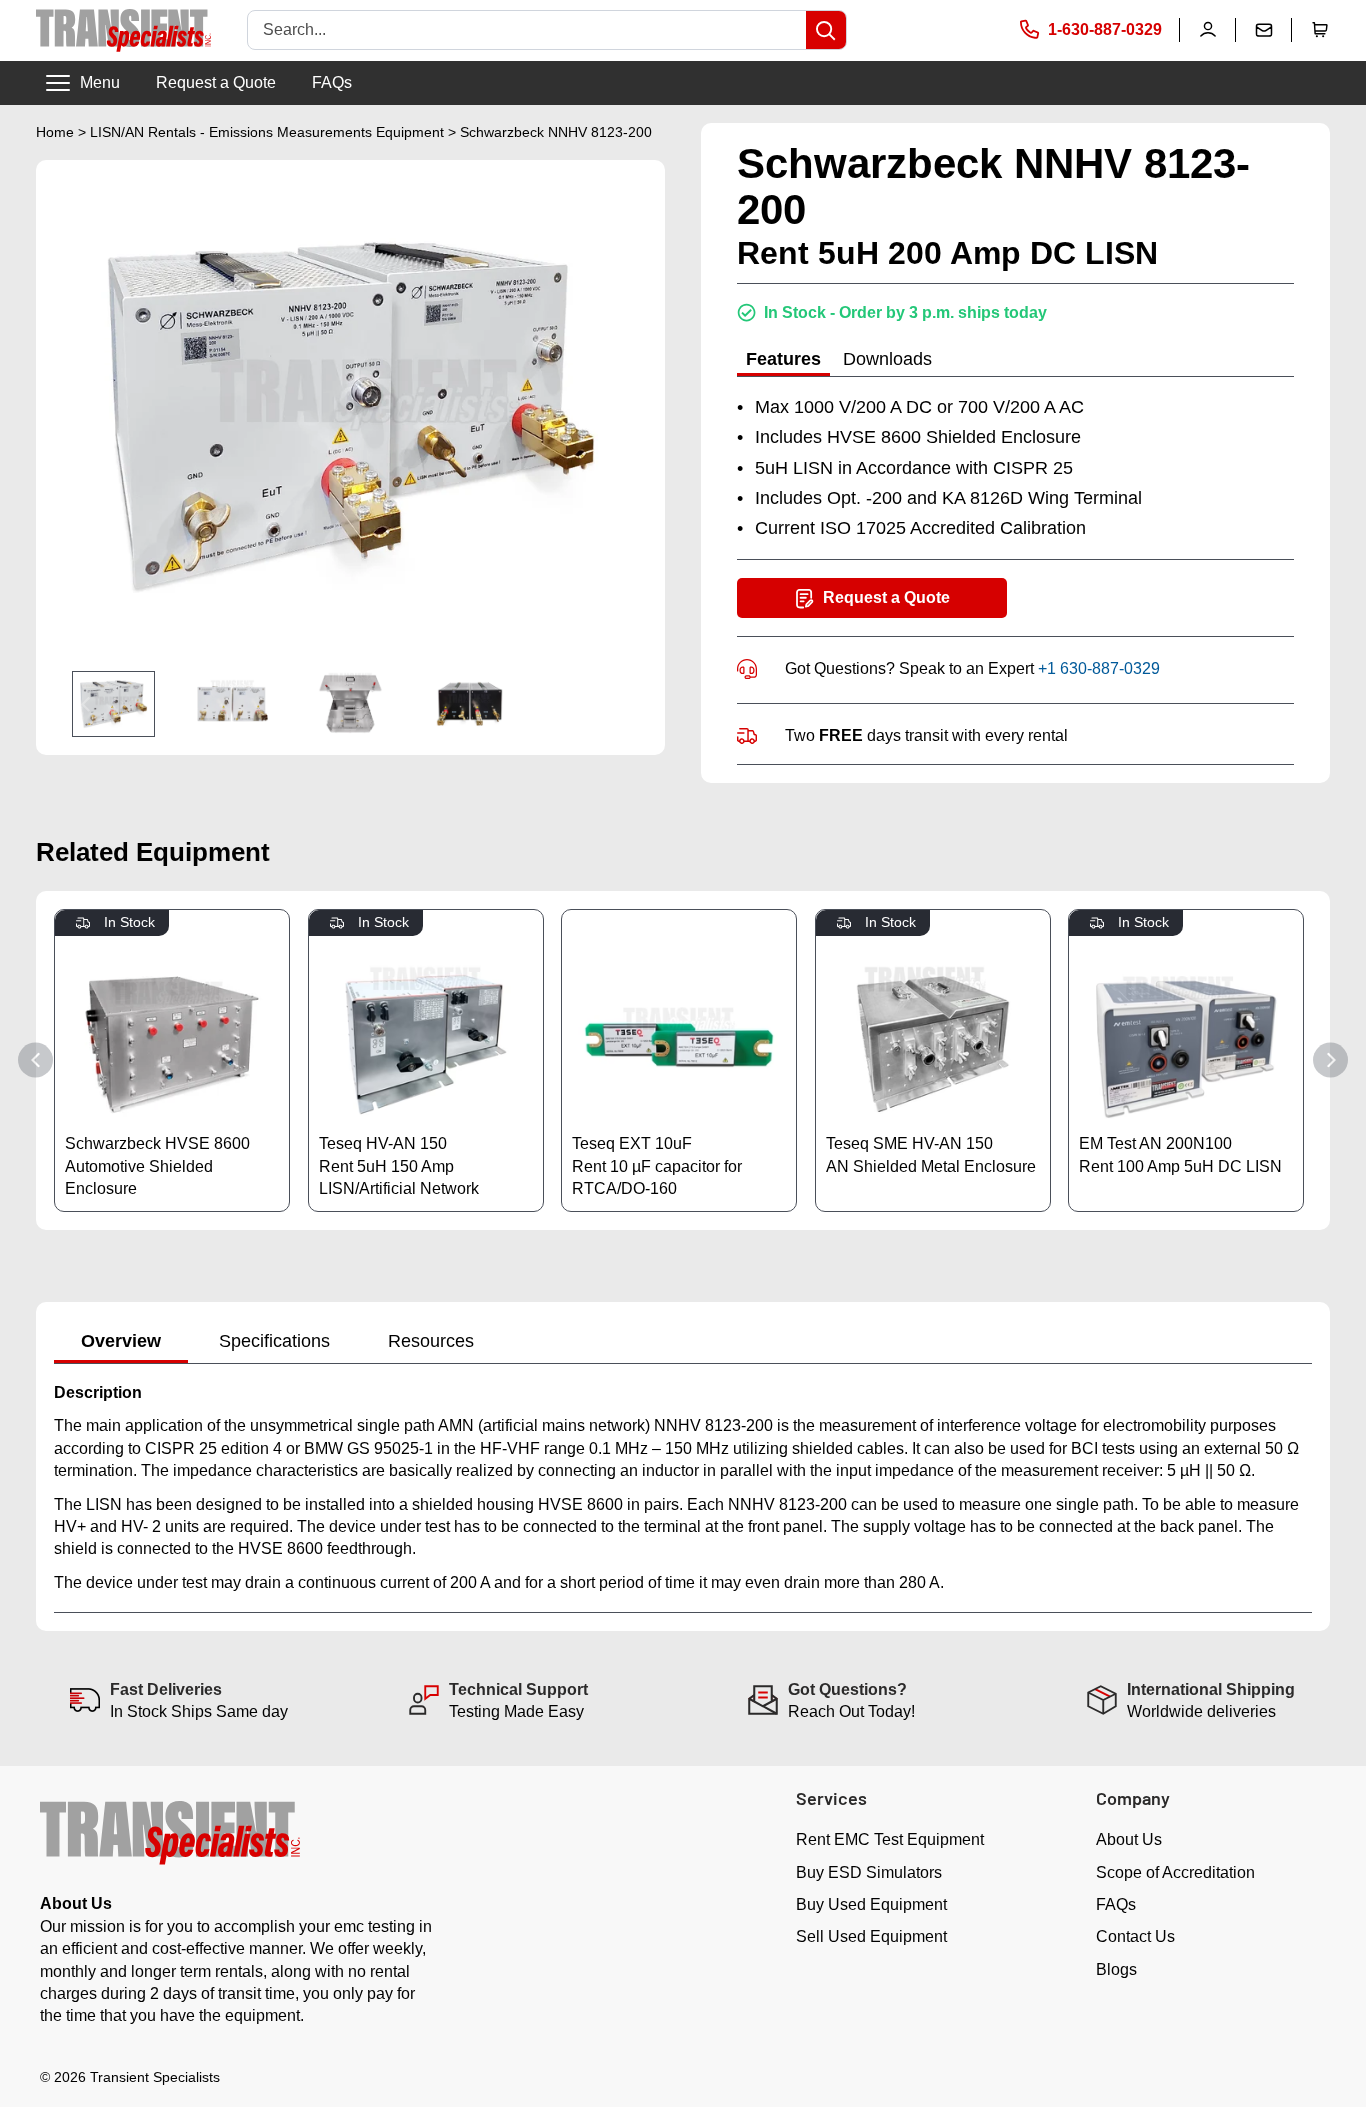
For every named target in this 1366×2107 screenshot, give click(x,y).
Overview (121, 1341)
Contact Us (1135, 1936)
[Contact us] (1264, 30)
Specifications (274, 1341)
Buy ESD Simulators (869, 1872)
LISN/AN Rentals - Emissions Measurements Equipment (267, 132)
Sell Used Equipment (871, 1936)
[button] (1320, 30)
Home (55, 132)
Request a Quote (216, 82)
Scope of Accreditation (1175, 1872)
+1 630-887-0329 (1099, 668)
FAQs (332, 82)
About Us (1129, 1839)
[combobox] (527, 30)
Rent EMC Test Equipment (890, 1839)
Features (783, 359)
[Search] (826, 30)
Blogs (1116, 1969)
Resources (431, 1341)
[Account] (1208, 30)
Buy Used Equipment (871, 1904)
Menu (100, 82)
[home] (123, 30)
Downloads (887, 359)
